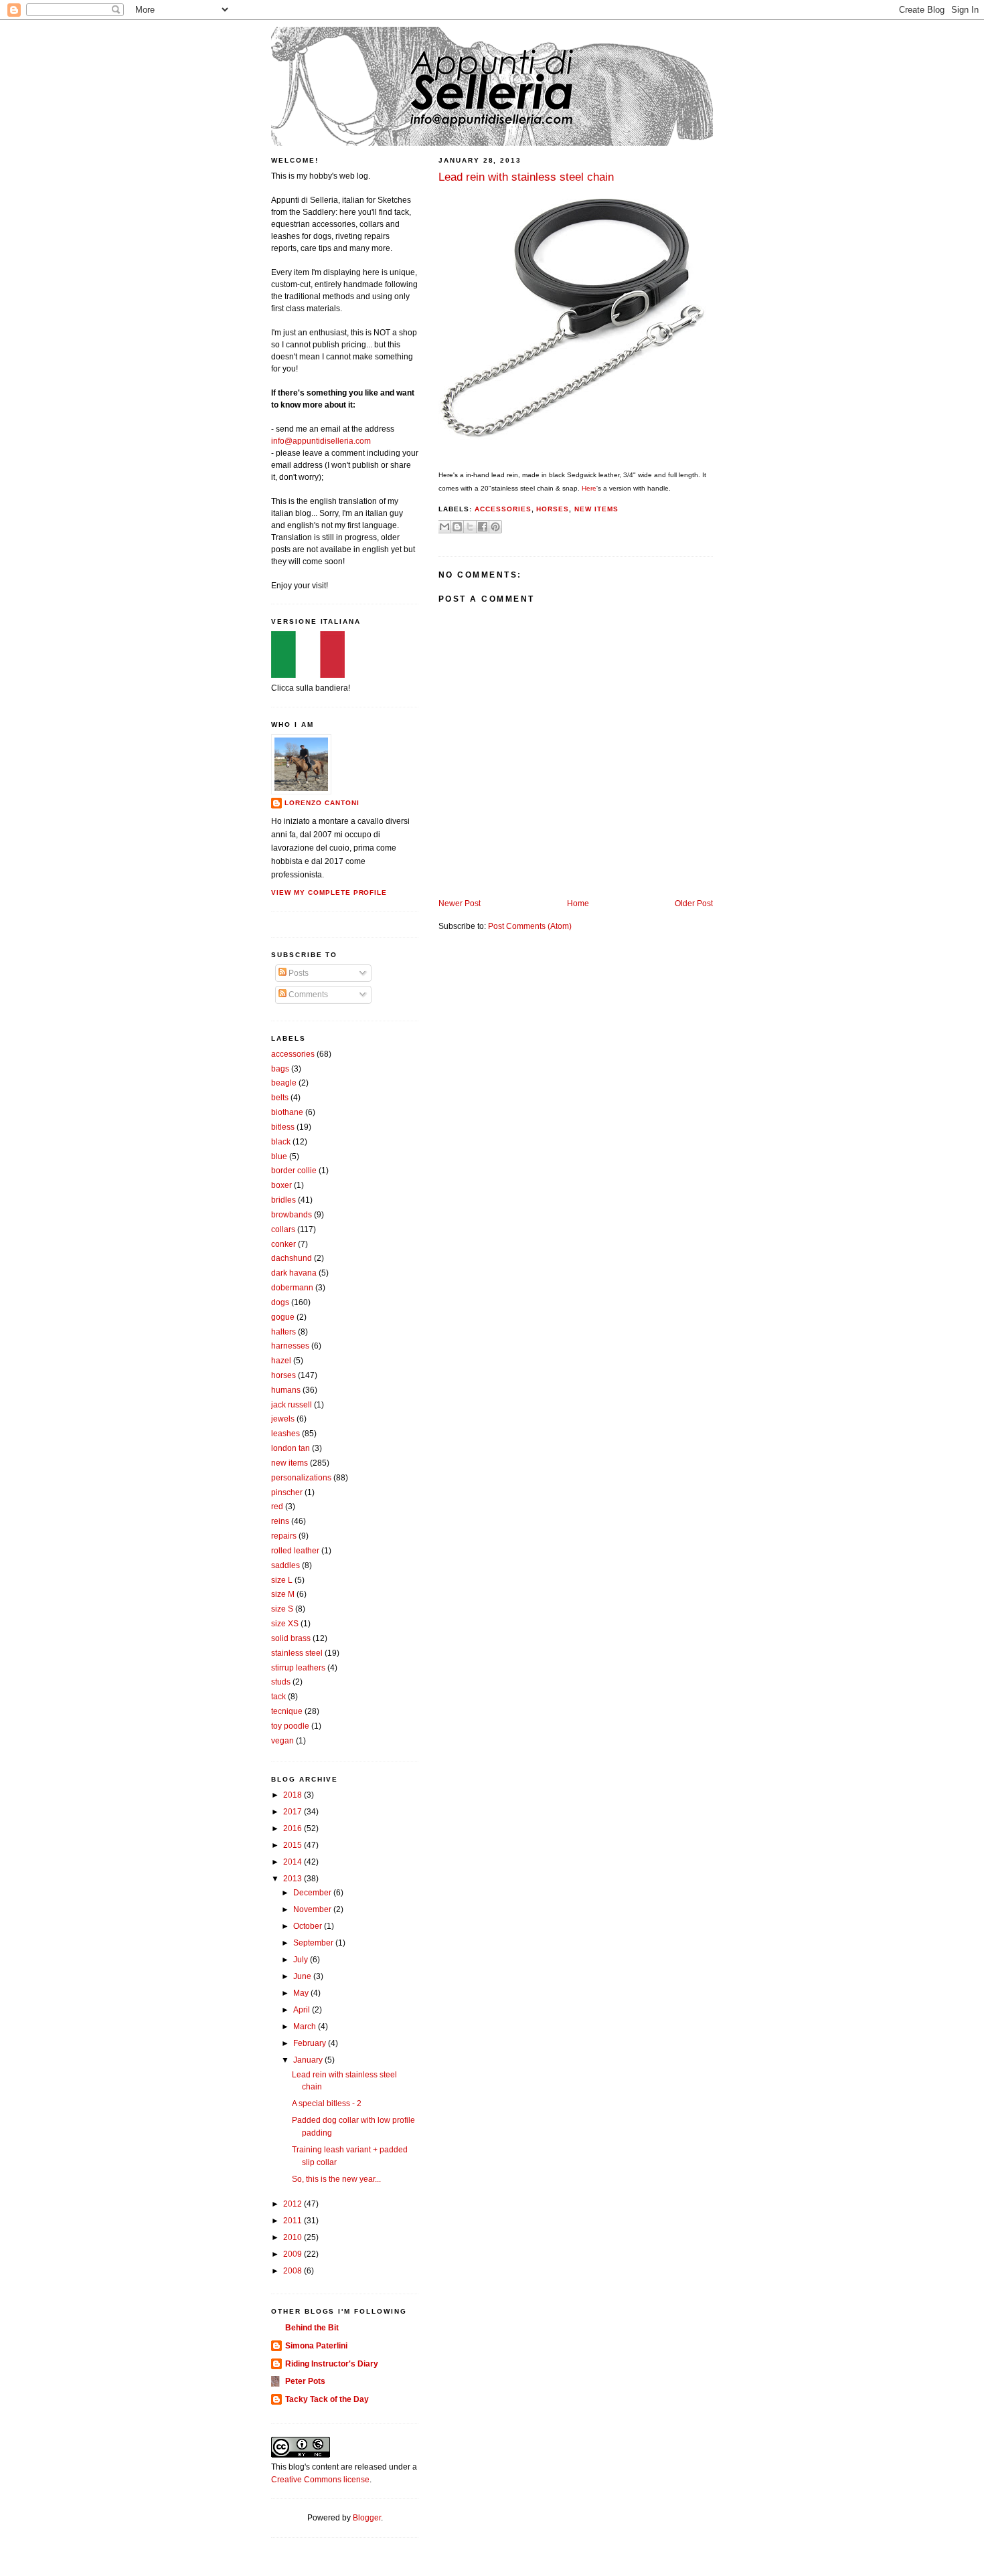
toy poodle (290, 1726)
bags (280, 1069)
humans (286, 1390)
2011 (294, 2221)
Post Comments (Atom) (530, 926)
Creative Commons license (320, 2480)
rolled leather (295, 1551)
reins (280, 1521)
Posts (298, 973)
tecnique (287, 1711)
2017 (294, 1812)
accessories (503, 509)
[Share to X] (470, 527)
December (313, 1893)
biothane (287, 1112)
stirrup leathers (298, 1668)
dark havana (294, 1273)
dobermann (292, 1288)
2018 (294, 1795)
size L (282, 1580)
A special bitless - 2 (327, 2103)
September (314, 1943)
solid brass (291, 1638)
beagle (284, 1083)
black (281, 1142)
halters (283, 1332)
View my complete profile (329, 892)
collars (283, 1229)
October (309, 1926)
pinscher (287, 1492)
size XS (285, 1624)
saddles (285, 1565)
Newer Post (460, 904)
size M (283, 1594)
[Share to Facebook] (483, 527)
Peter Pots (305, 2381)
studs (281, 1682)
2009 (294, 2254)
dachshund (292, 1258)
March (306, 2027)
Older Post (694, 904)
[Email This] (444, 527)
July (302, 1960)
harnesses (290, 1346)
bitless (283, 1127)
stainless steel (297, 1653)
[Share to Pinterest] (495, 527)
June (303, 1976)
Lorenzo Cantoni (322, 803)
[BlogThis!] (457, 527)
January (309, 2060)
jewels (283, 1419)
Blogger (367, 2518)
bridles (283, 1200)
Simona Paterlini (316, 2346)
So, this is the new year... (336, 2179)
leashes (285, 1434)
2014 (294, 1862)
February (311, 2043)
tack (278, 1697)
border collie (294, 1171)
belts (280, 1098)
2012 (294, 2204)
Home (578, 904)
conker (283, 1244)
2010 (294, 2237)
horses (553, 509)
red (277, 1507)
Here (589, 488)
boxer (281, 1185)
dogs (280, 1302)
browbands (292, 1215)
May (302, 1993)
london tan (291, 1448)
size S (282, 1609)
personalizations (301, 1478)
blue (279, 1156)
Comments (307, 995)
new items (596, 509)
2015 (294, 1845)
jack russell (292, 1405)
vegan (282, 1741)
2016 (294, 1828)
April (303, 2010)
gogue (283, 1317)
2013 (294, 1879)
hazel (281, 1361)
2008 (294, 2271)
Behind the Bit (312, 2328)
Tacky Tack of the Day (327, 2399)
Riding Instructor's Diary (332, 2364)
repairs (284, 1536)
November (313, 1909)
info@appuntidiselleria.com (321, 441)
